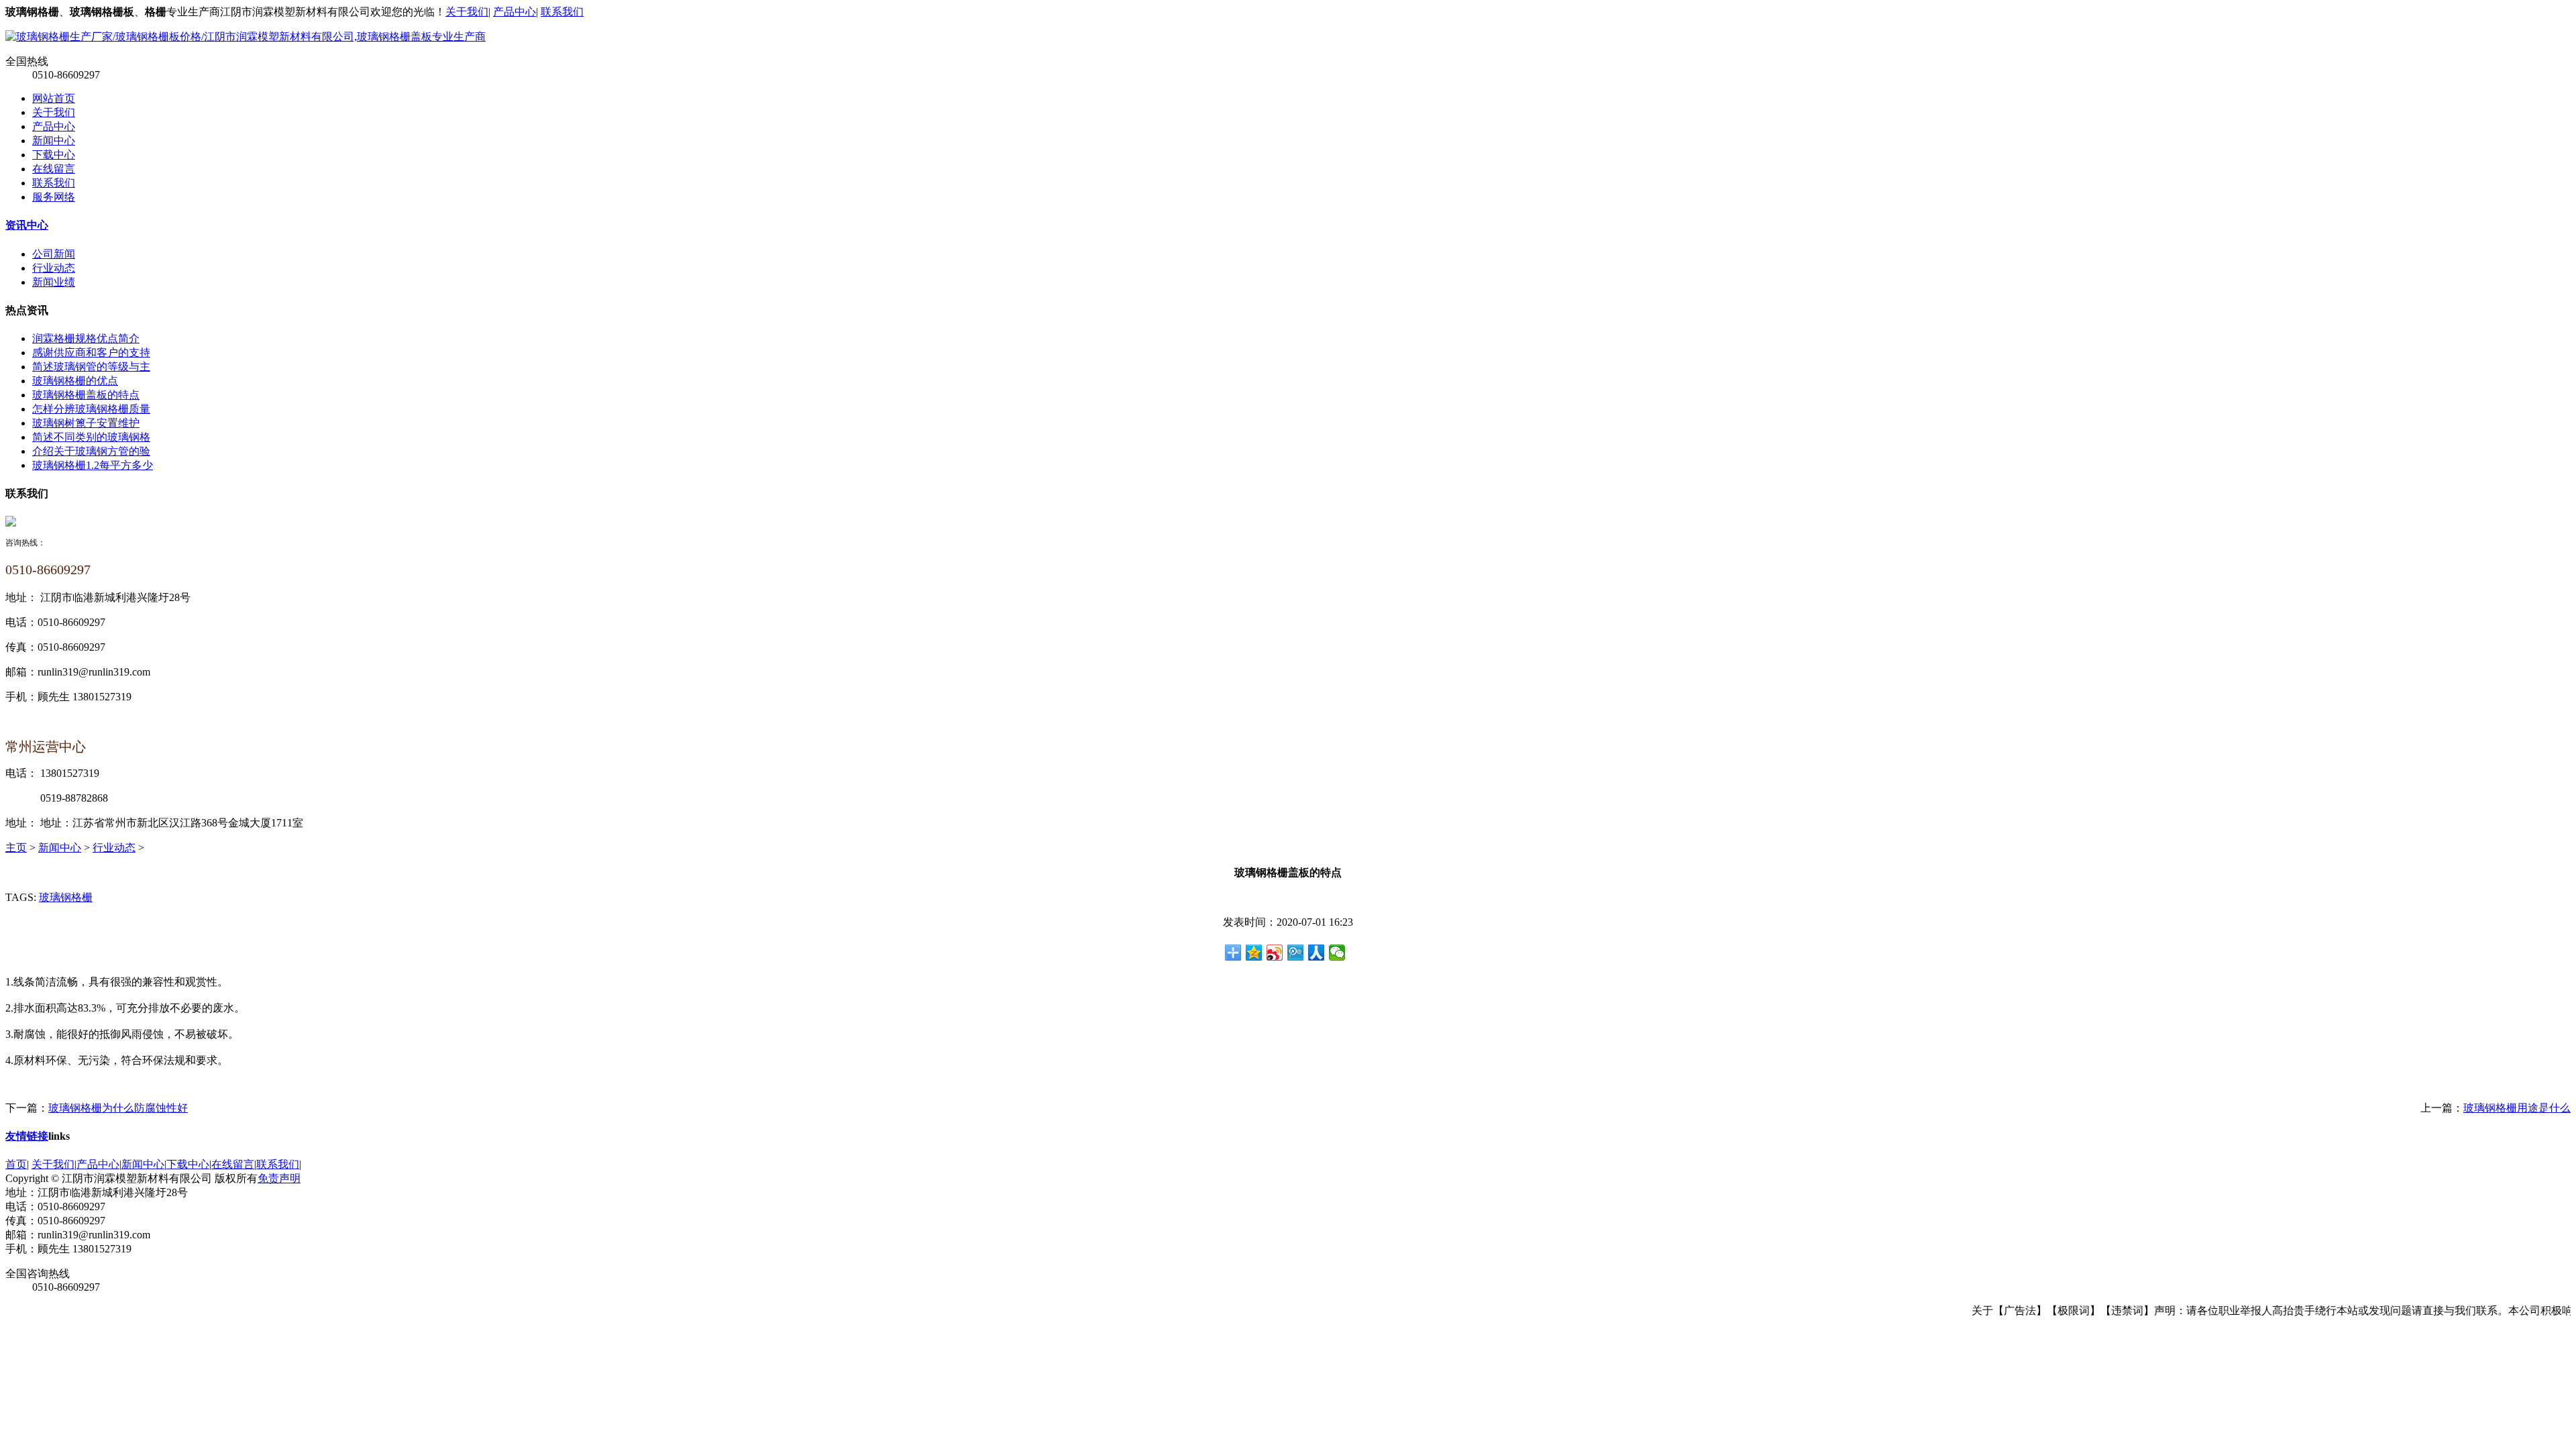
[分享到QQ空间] (1254, 953)
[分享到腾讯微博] (1296, 953)
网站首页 (54, 98)
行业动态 (54, 268)
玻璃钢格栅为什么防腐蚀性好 (118, 1108)
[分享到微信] (1337, 953)
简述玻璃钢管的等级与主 (91, 367)
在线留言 (54, 169)
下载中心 (54, 155)
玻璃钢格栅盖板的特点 (86, 395)
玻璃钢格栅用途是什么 (2517, 1108)
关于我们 (467, 12)
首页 (16, 1164)
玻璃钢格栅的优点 (75, 381)
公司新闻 (54, 254)
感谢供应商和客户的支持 (91, 353)
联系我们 (562, 12)
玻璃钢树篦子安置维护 (86, 423)
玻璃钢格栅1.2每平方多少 (93, 465)
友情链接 (27, 1136)
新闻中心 (54, 141)
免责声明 (279, 1178)
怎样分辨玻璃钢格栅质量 (91, 409)
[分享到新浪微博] (1275, 953)
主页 (16, 848)
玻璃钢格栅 (66, 897)
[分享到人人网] (1317, 953)
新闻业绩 (54, 282)
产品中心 (515, 12)
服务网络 (54, 197)
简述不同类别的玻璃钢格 (91, 437)
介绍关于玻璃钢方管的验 (91, 451)
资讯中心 (27, 225)
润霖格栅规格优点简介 (86, 338)
